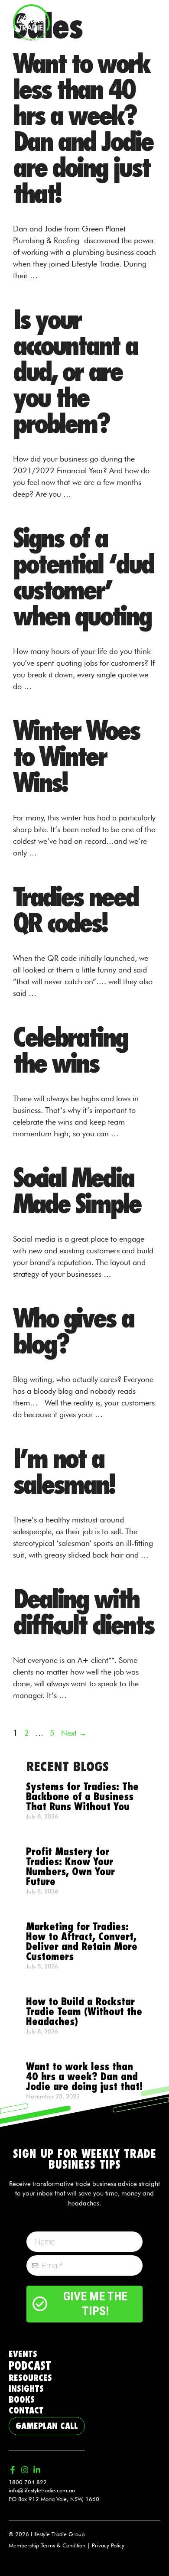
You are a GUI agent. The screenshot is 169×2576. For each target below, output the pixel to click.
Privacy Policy (108, 2545)
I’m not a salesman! (63, 1472)
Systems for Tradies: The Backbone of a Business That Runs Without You (82, 1797)
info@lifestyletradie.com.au (42, 2490)
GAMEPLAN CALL (47, 2426)
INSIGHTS (26, 2389)
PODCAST (30, 2366)
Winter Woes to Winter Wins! (76, 757)
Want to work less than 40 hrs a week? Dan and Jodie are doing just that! (83, 129)
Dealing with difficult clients (83, 1613)
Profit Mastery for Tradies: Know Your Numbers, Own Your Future (70, 1867)
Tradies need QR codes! (75, 911)
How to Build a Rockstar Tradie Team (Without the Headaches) (84, 2012)
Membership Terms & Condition (47, 2545)
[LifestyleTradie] (31, 21)
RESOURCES (30, 2378)
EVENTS (23, 2354)
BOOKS (22, 2400)
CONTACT (26, 2410)
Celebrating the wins (70, 1051)
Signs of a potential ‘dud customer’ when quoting (83, 578)
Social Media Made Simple (77, 1191)
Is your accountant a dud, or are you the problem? (75, 372)
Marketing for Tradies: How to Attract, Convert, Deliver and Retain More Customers (82, 1942)
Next (74, 1733)
